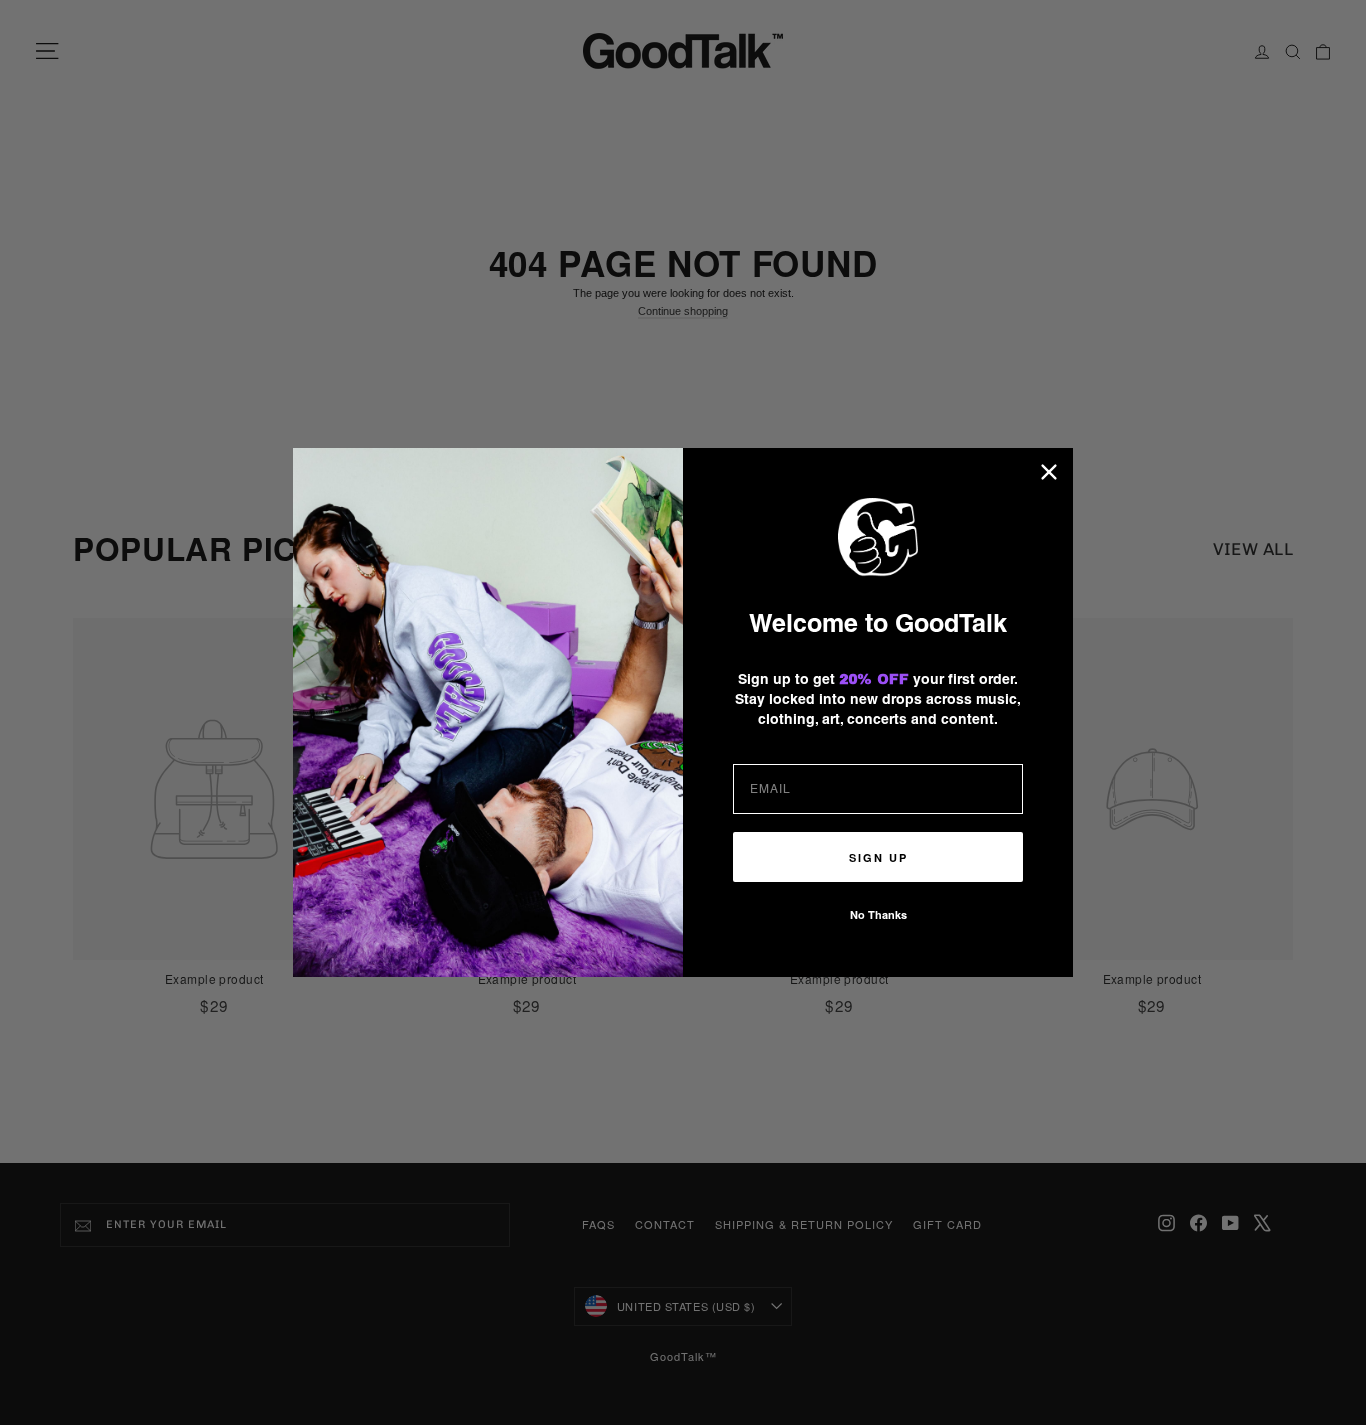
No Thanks (878, 914)
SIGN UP (878, 857)
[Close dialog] (1049, 472)
